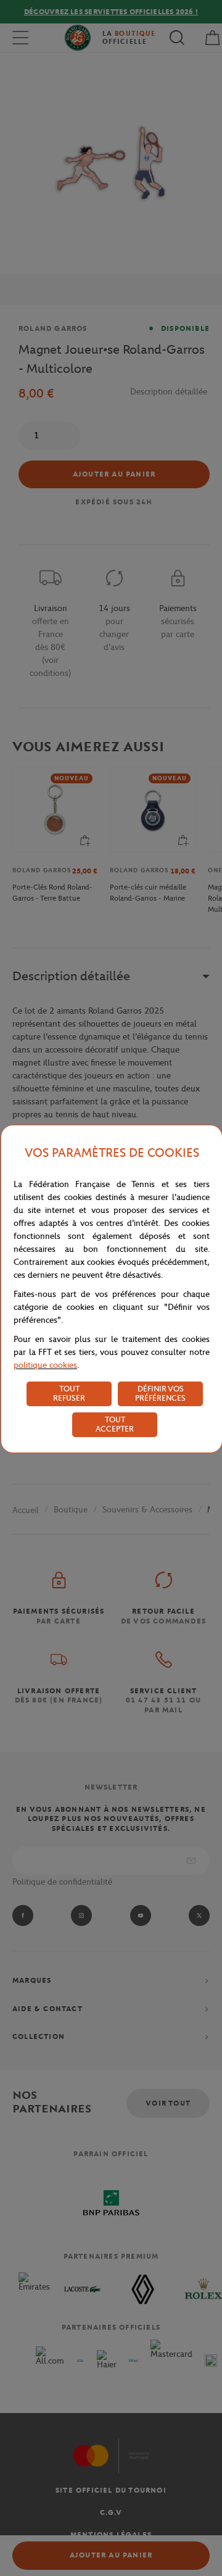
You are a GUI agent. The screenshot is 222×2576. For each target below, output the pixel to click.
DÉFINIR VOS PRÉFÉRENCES (160, 1393)
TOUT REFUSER (69, 1393)
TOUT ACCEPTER (115, 1424)
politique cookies (45, 1365)
